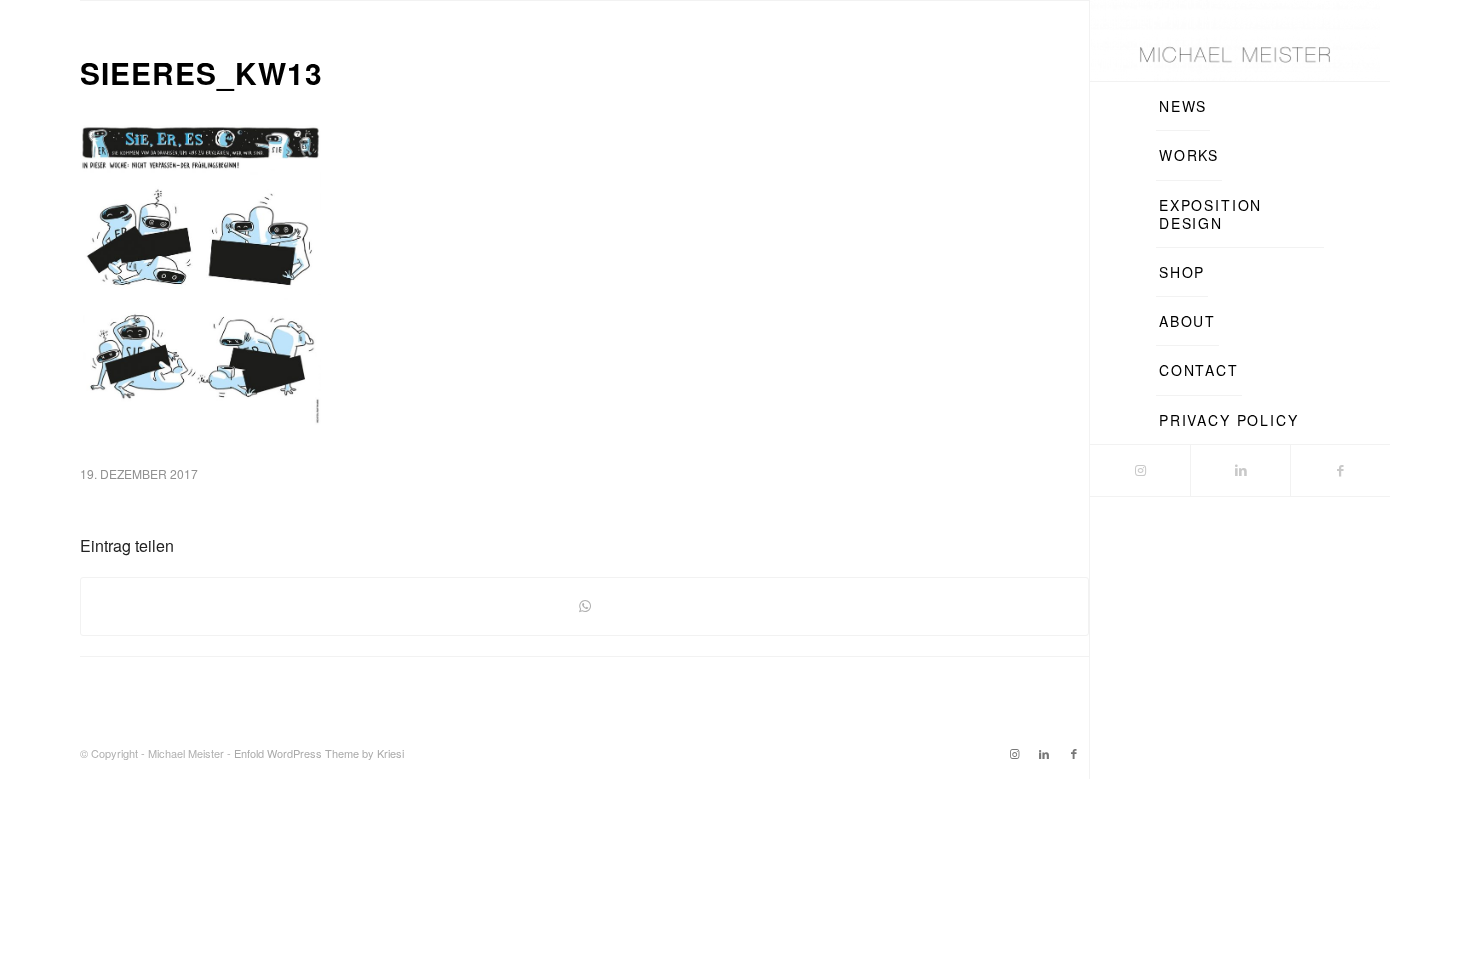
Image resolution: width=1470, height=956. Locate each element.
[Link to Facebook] (1340, 470)
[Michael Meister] (1235, 40)
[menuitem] (1183, 106)
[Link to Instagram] (1140, 470)
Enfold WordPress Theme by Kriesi (319, 753)
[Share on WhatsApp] (584, 606)
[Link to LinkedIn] (1240, 470)
